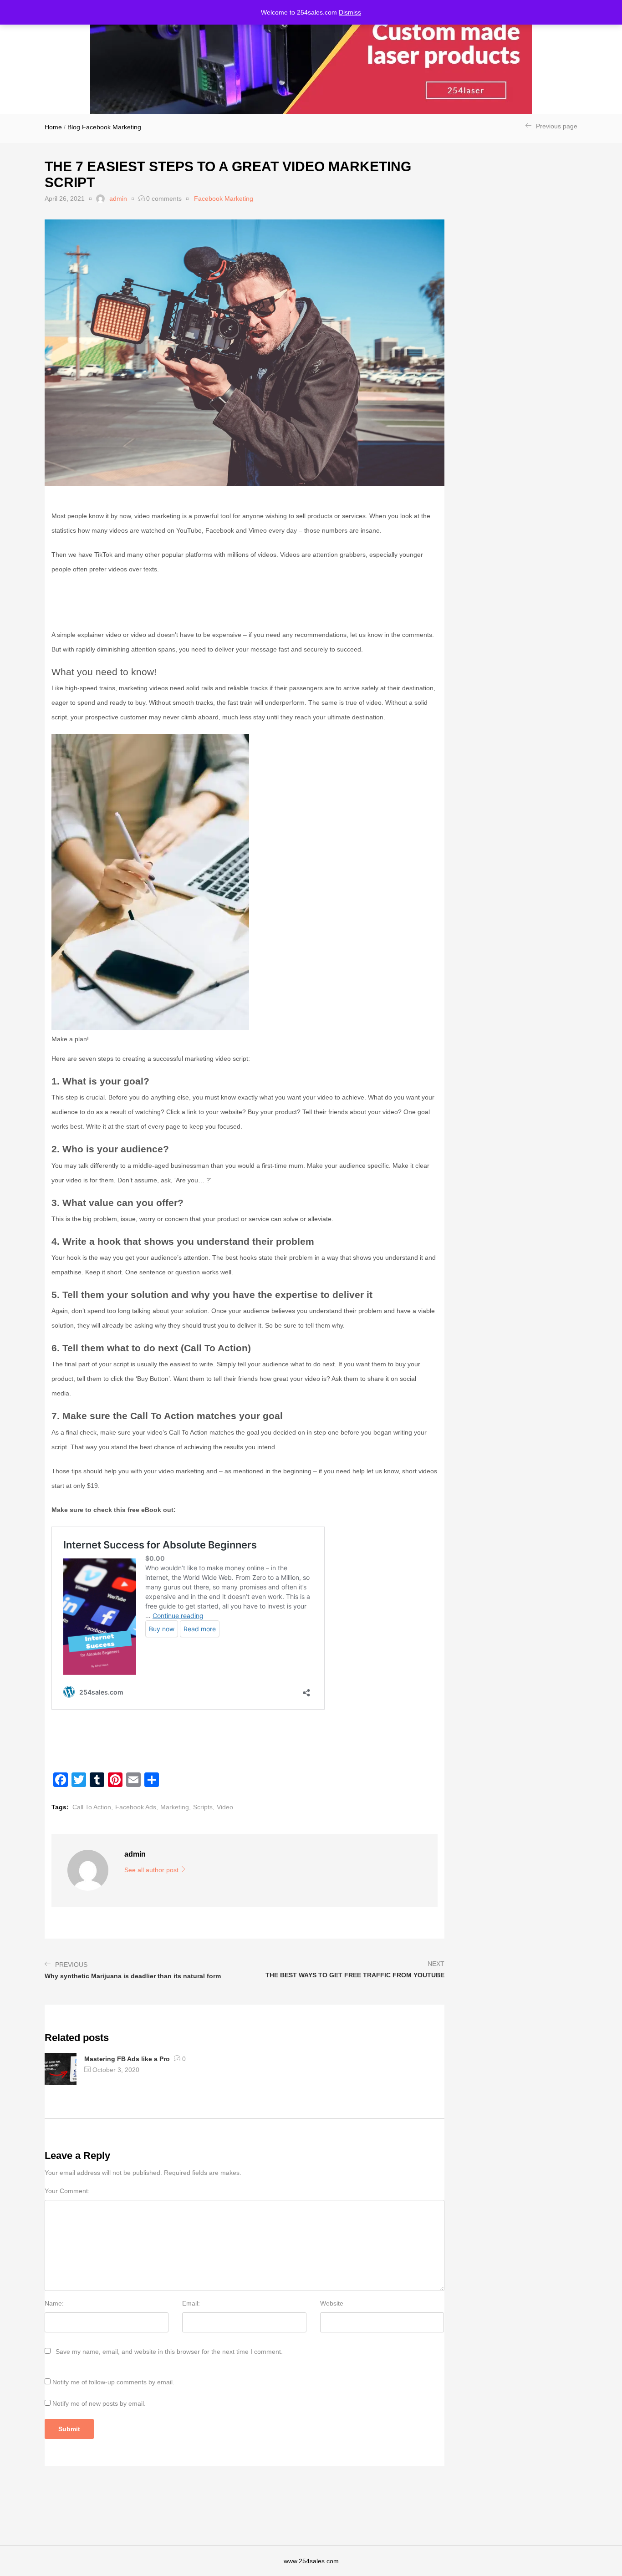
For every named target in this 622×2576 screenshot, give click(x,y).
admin (118, 199)
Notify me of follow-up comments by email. (113, 2382)
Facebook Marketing (112, 127)
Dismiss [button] (350, 12)
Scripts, (204, 1807)
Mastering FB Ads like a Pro (127, 2059)
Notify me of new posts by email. (99, 2403)
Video (225, 1807)
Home (53, 127)
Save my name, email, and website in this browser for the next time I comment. (169, 2352)
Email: (191, 2303)
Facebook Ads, (137, 1807)
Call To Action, (93, 1807)
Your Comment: (67, 2191)
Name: (54, 2303)
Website (332, 2303)
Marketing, (176, 1807)
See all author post (152, 1870)
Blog (74, 127)
